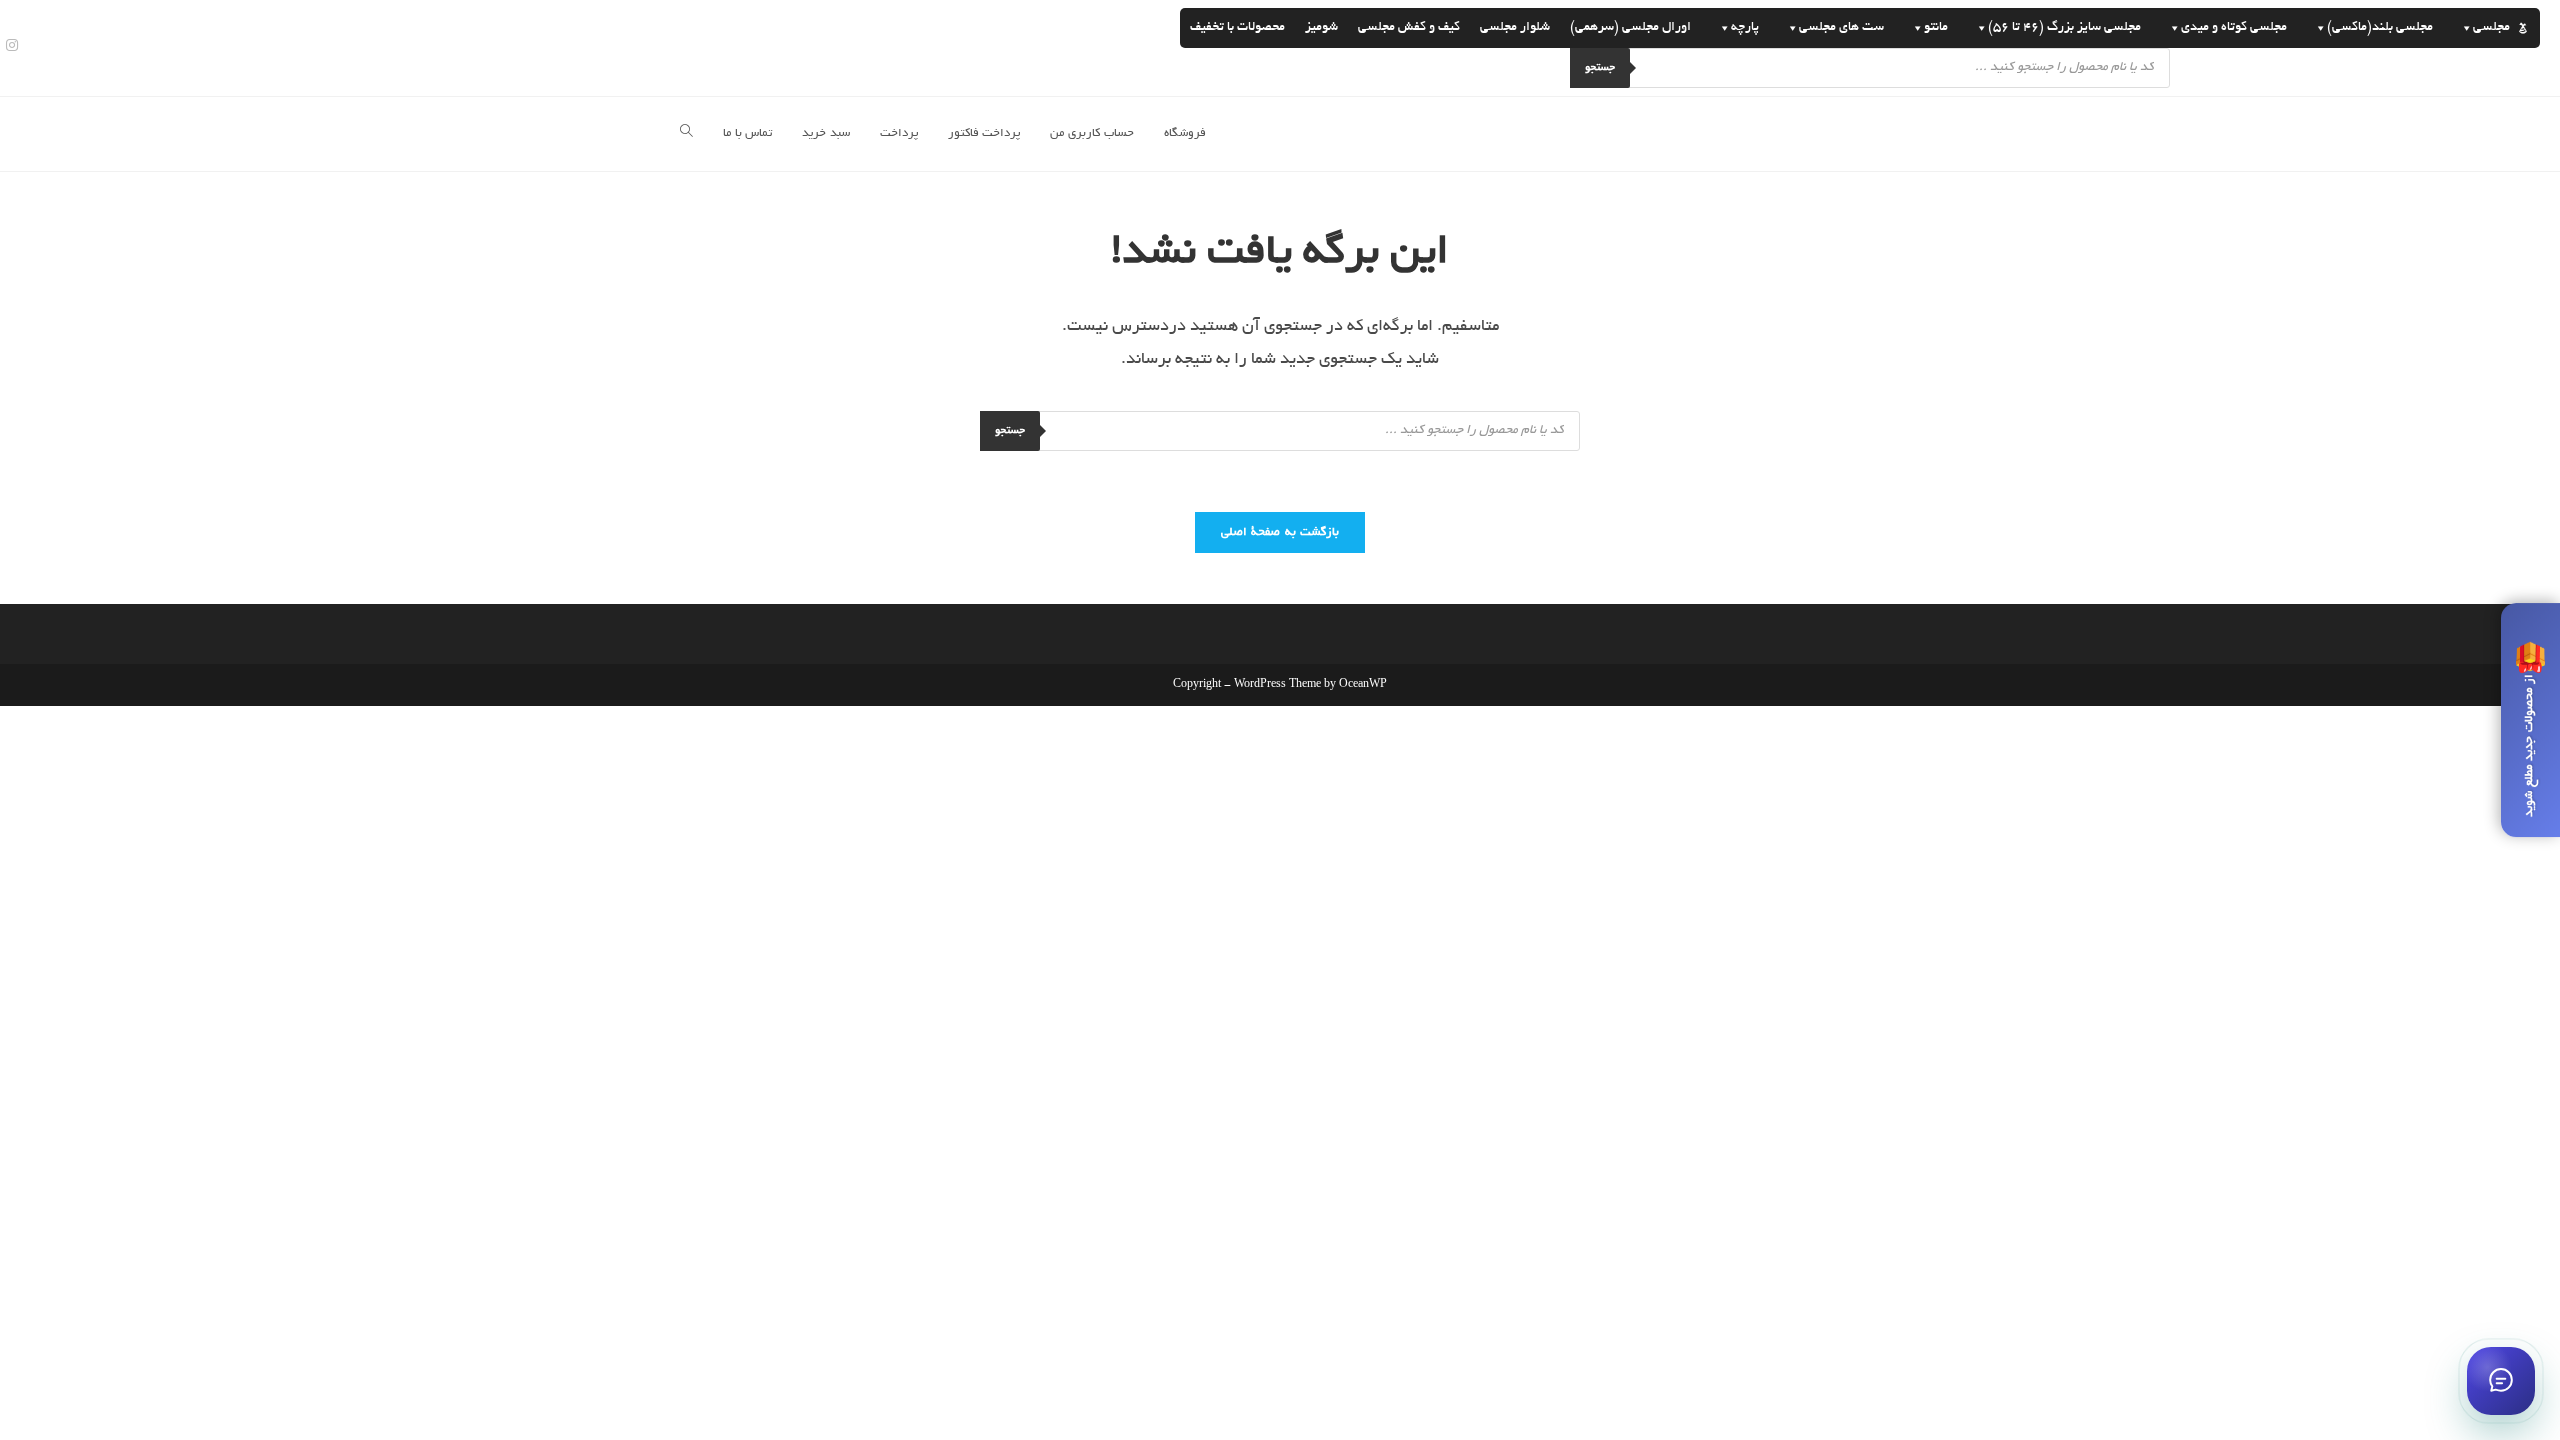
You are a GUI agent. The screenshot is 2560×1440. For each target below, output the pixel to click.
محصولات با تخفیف (1237, 28)
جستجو (1600, 68)
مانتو (1936, 28)
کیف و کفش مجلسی (1409, 28)
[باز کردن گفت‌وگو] (2501, 1381)
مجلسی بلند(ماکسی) (2380, 28)
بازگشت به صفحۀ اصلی (1280, 532)
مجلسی (2491, 28)
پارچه (1745, 28)
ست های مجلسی (1841, 28)
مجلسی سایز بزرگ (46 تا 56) (2064, 28)
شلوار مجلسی (1515, 28)
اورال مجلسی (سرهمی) (1630, 28)
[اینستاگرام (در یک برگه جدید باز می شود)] (9, 48)
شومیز (1321, 28)
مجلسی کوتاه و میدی (2234, 28)
